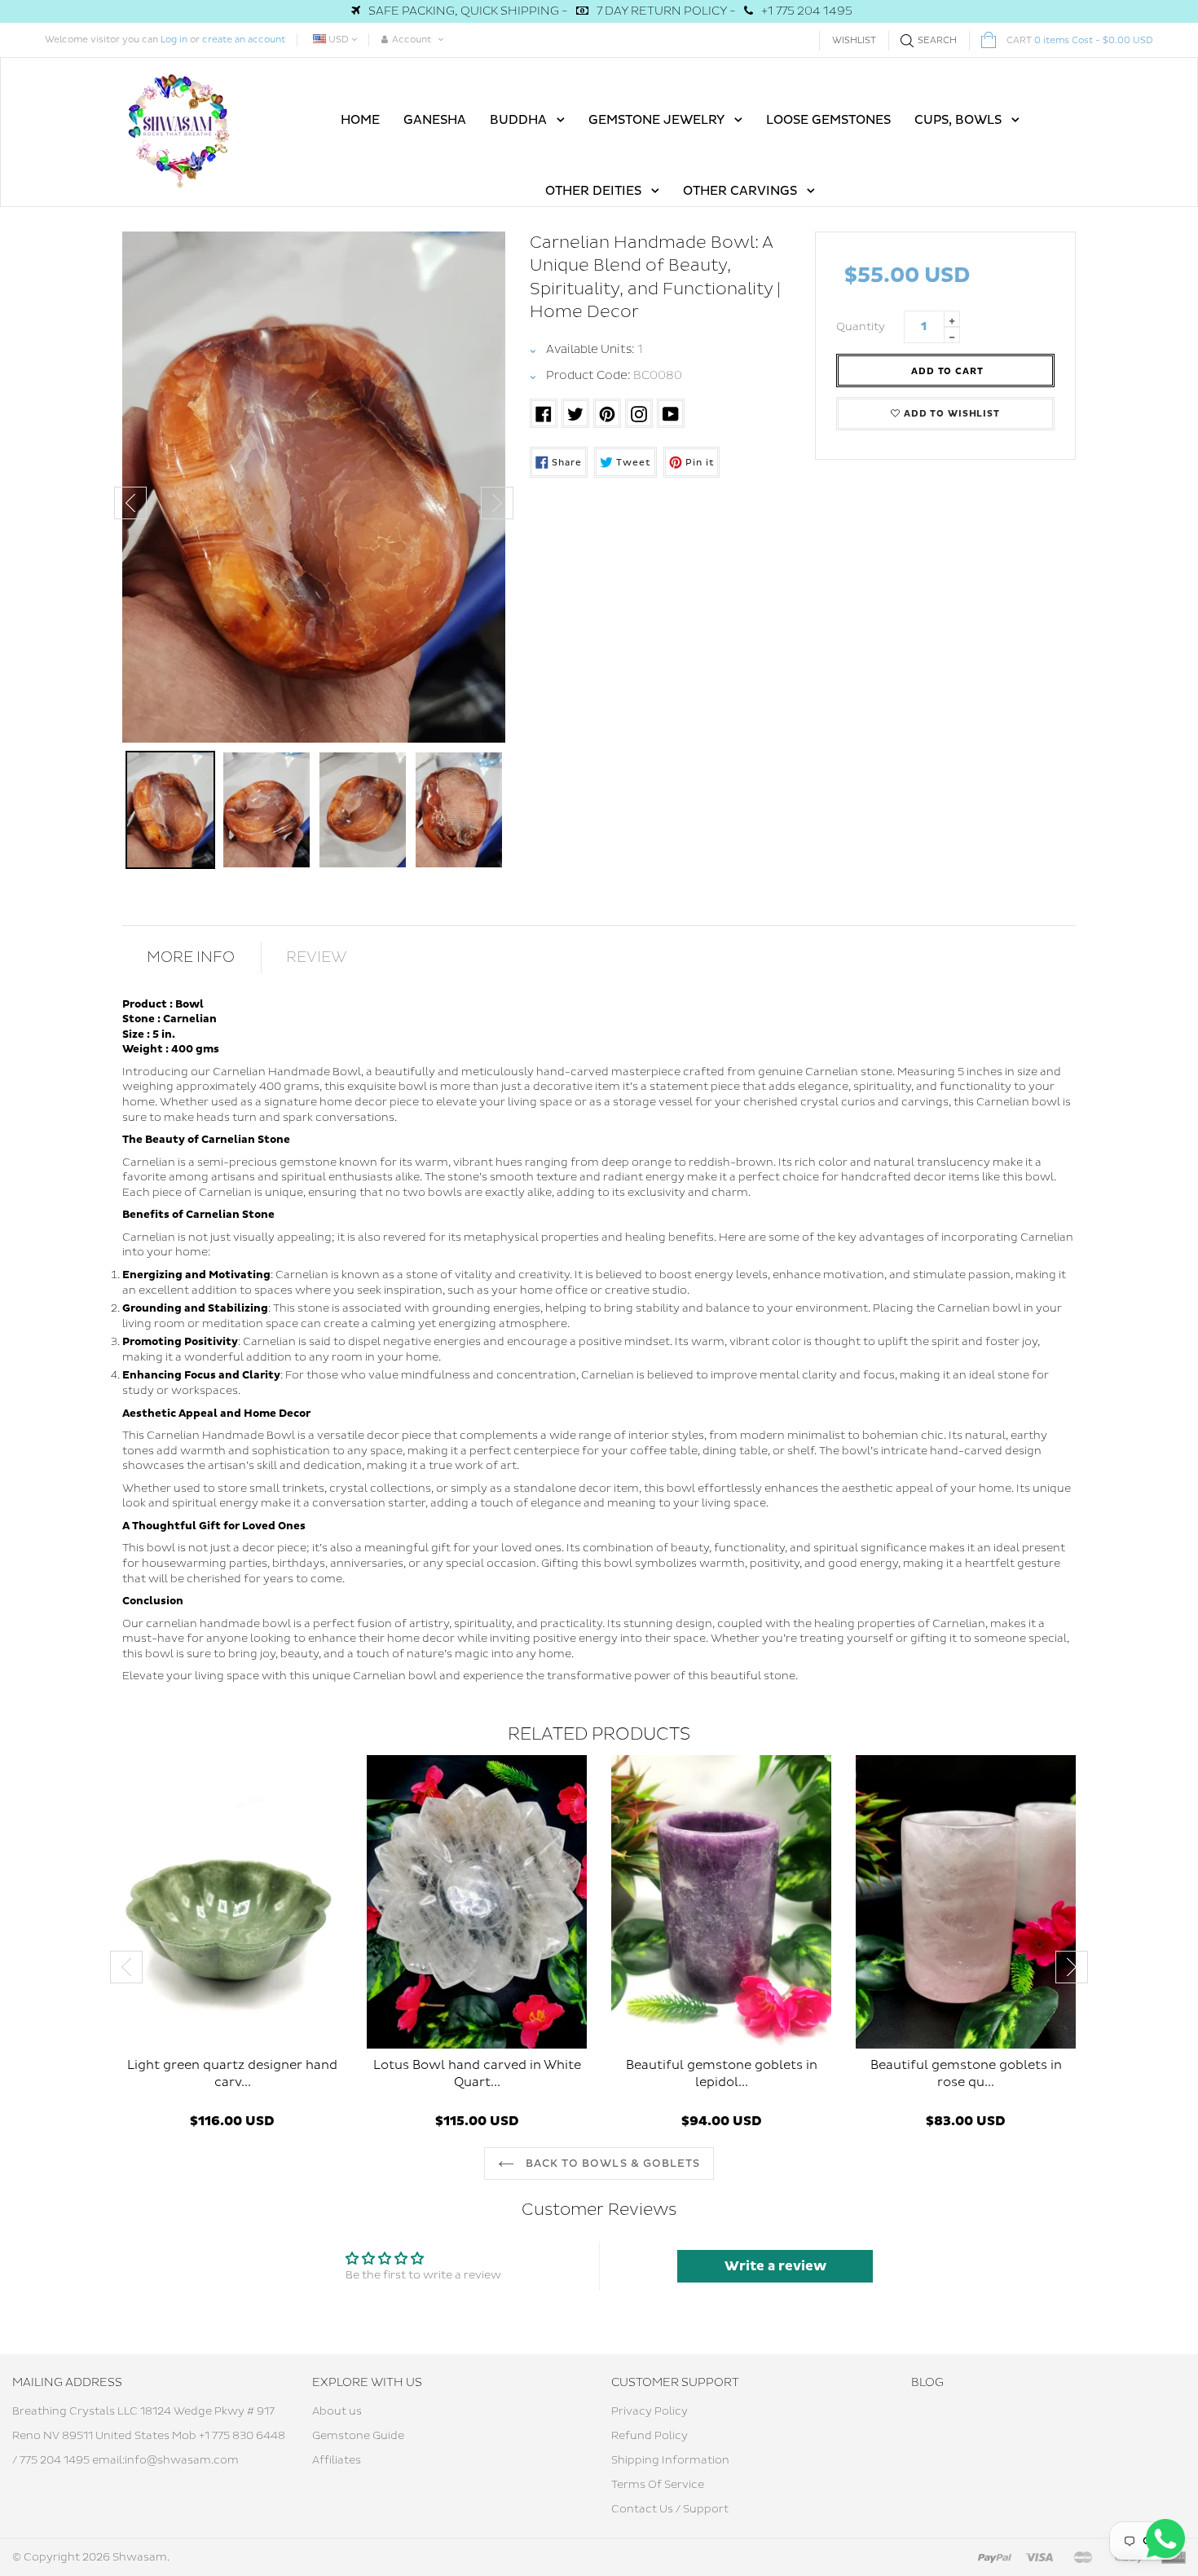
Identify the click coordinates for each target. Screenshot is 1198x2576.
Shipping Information (670, 2460)
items (1080, 40)
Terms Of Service (658, 2485)
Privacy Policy (650, 2411)
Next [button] (497, 503)
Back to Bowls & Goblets (611, 2164)
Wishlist (854, 40)
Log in (174, 40)
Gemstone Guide (358, 2436)
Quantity (861, 327)
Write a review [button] (775, 2266)
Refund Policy (650, 2436)
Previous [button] (130, 503)
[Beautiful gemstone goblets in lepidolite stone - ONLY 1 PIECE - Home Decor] (721, 1902)
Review (317, 957)
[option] (314, 487)
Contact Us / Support (670, 2509)
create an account (244, 40)
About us (337, 2411)
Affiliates (337, 2460)
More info (191, 957)
